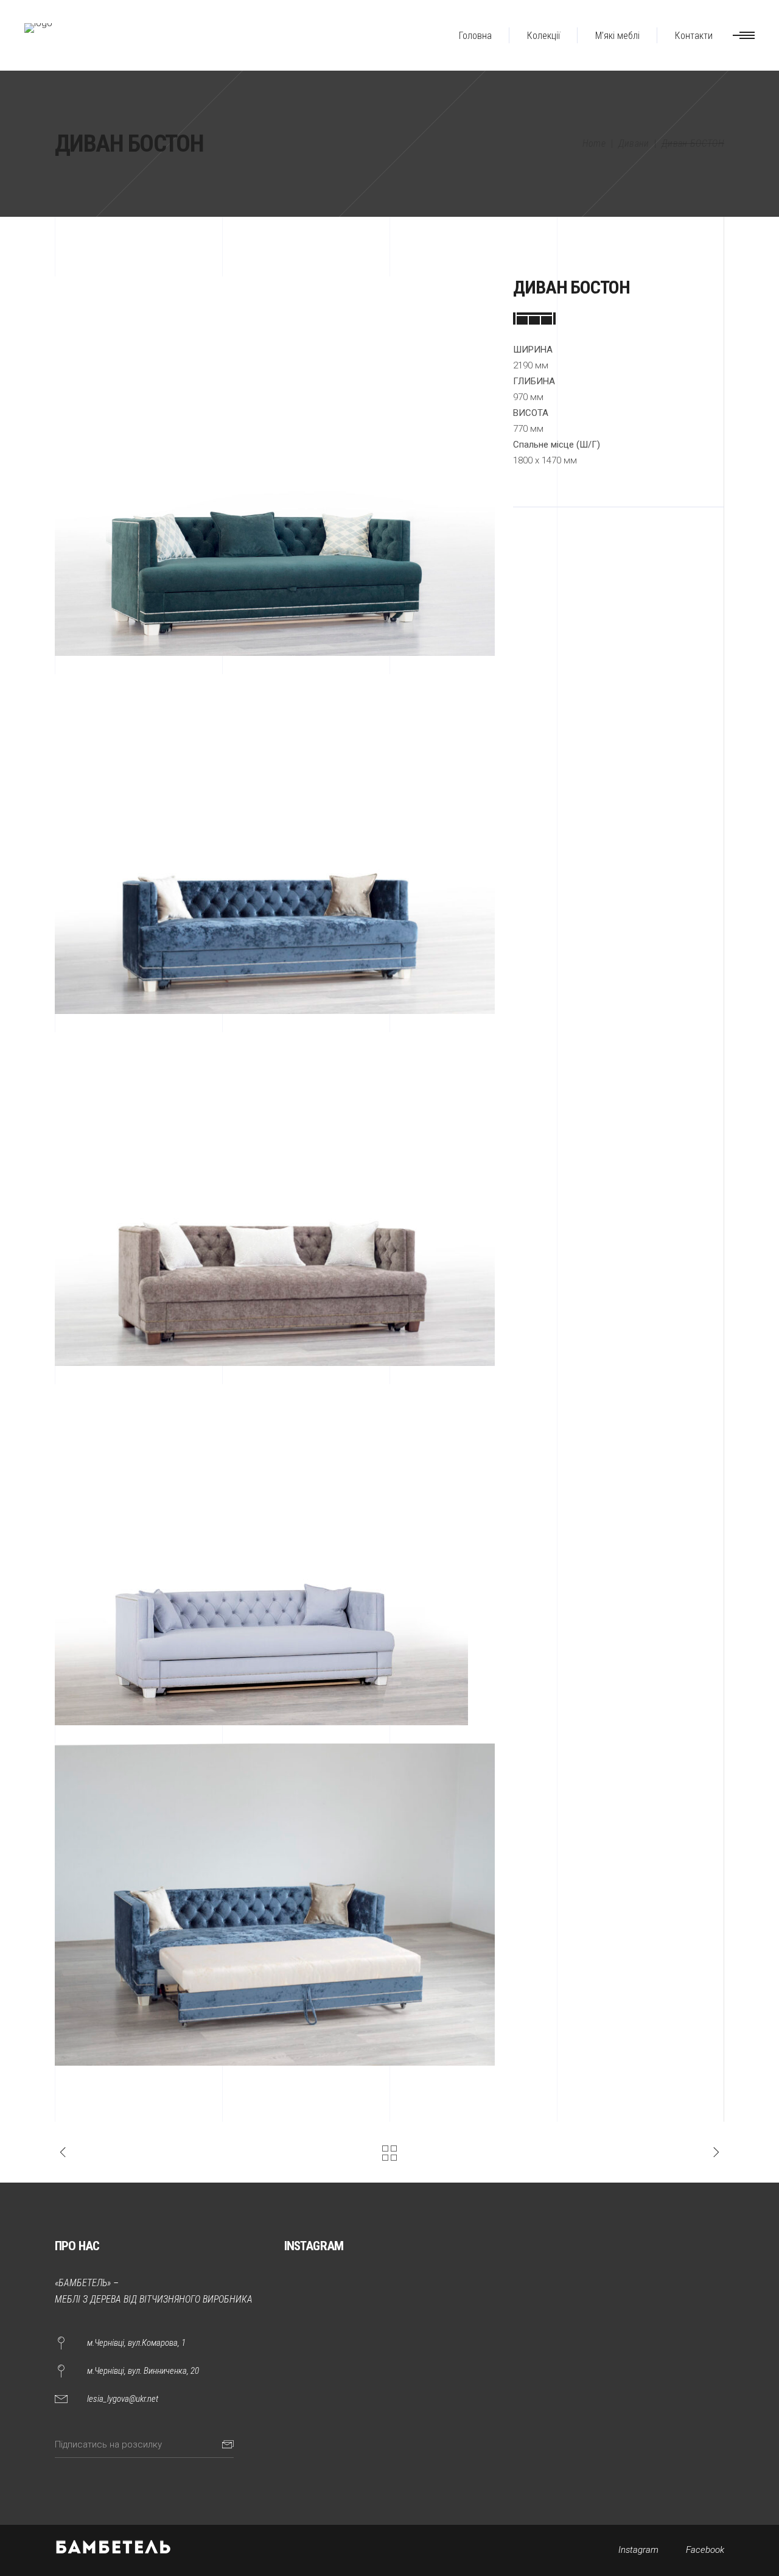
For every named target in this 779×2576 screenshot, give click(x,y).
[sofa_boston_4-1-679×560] (275, 1555)
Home (594, 143)
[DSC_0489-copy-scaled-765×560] (275, 1905)
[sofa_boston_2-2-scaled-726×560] (275, 844)
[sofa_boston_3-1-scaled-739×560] (275, 1199)
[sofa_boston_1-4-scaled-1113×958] (275, 466)
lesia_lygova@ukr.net (123, 2399)
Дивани (634, 143)
